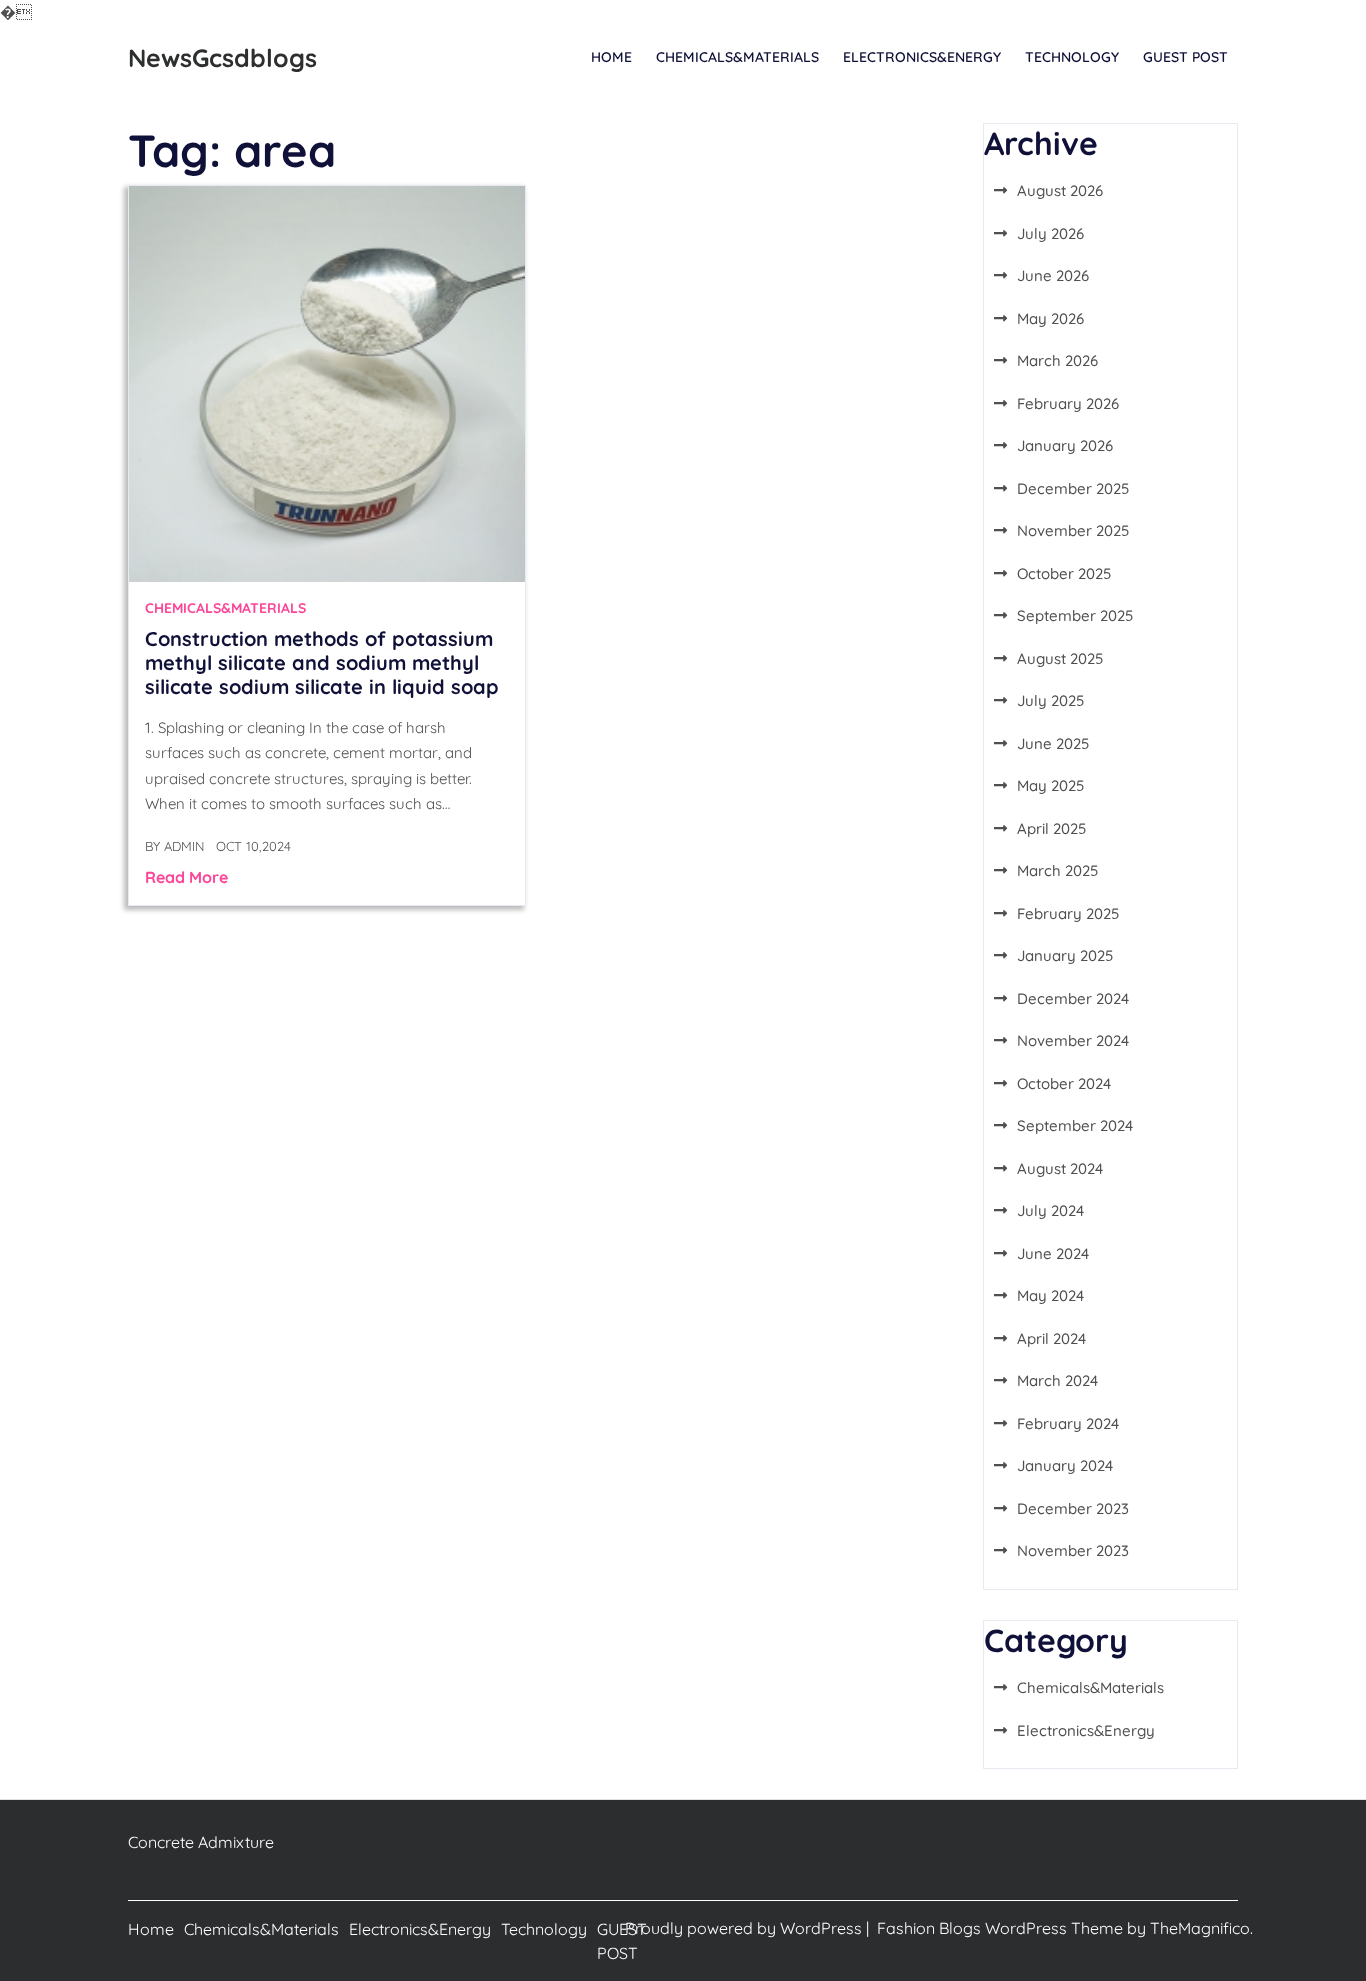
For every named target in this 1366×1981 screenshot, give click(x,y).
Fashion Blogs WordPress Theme (1002, 1928)
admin (184, 846)
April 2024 (1051, 1338)
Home (611, 57)
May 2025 (1050, 785)
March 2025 (1057, 870)
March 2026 (1057, 360)
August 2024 (1060, 1168)
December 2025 (1073, 488)
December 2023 (1073, 1508)
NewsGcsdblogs (222, 57)
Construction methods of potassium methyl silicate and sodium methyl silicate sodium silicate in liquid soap (322, 662)
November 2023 (1073, 1550)
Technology (1072, 57)
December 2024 (1073, 998)
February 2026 (1068, 403)
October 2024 (1064, 1083)
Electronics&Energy (922, 57)
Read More (186, 877)
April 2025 (1051, 828)
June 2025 (1053, 743)
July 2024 (1050, 1210)
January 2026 (1065, 445)
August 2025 (1060, 658)
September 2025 (1075, 615)
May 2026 (1050, 318)
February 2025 (1068, 913)
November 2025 (1073, 530)
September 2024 (1075, 1125)
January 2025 (1065, 955)
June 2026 (1053, 275)
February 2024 (1068, 1423)
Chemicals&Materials (737, 57)
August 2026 (1060, 190)
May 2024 (1050, 1295)
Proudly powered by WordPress (745, 1928)
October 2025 (1064, 573)
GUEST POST (1185, 57)
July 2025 (1050, 700)
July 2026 (1050, 233)
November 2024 (1073, 1040)
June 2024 (1053, 1253)
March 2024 (1057, 1380)
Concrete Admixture (201, 1842)
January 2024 (1065, 1465)
